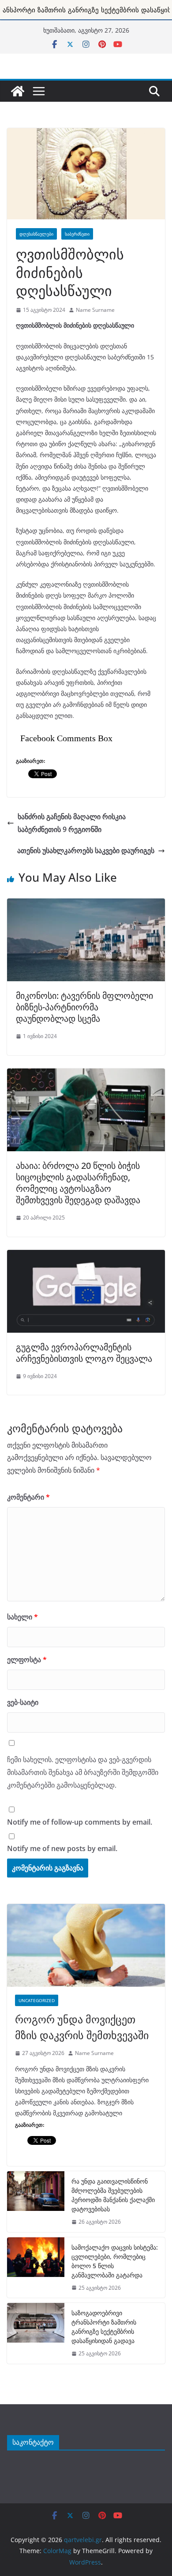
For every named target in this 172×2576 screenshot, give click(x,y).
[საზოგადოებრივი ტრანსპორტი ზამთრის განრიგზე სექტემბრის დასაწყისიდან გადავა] (36, 2333)
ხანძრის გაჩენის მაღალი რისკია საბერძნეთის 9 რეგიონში (72, 823)
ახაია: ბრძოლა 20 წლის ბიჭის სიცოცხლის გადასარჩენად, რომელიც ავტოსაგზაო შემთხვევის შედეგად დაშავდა (78, 1183)
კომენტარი (28, 1497)
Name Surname (95, 310)
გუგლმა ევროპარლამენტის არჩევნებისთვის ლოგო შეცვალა (84, 1353)
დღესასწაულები (36, 234)
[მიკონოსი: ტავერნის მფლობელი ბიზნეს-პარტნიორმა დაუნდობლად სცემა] (86, 903)
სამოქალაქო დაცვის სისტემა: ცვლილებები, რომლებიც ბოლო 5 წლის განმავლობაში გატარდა (115, 2261)
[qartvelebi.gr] (18, 91)
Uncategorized (37, 2000)
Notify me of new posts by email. (62, 1848)
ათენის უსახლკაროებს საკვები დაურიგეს (86, 850)
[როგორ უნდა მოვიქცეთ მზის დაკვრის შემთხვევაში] (86, 1945)
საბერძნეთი (77, 234)
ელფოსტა (27, 1659)
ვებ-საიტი (23, 1702)
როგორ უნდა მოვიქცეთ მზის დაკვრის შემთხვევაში (82, 2027)
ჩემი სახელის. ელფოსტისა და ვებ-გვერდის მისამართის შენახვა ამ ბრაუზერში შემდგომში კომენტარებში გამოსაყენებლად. (83, 1772)
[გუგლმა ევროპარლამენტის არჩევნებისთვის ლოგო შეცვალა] (86, 1255)
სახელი (22, 1617)
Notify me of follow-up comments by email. (80, 1822)
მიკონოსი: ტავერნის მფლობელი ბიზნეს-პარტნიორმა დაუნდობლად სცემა (84, 1007)
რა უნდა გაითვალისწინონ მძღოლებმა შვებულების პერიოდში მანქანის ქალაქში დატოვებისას (113, 2195)
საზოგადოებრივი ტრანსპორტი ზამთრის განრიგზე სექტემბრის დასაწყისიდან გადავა (104, 2327)
